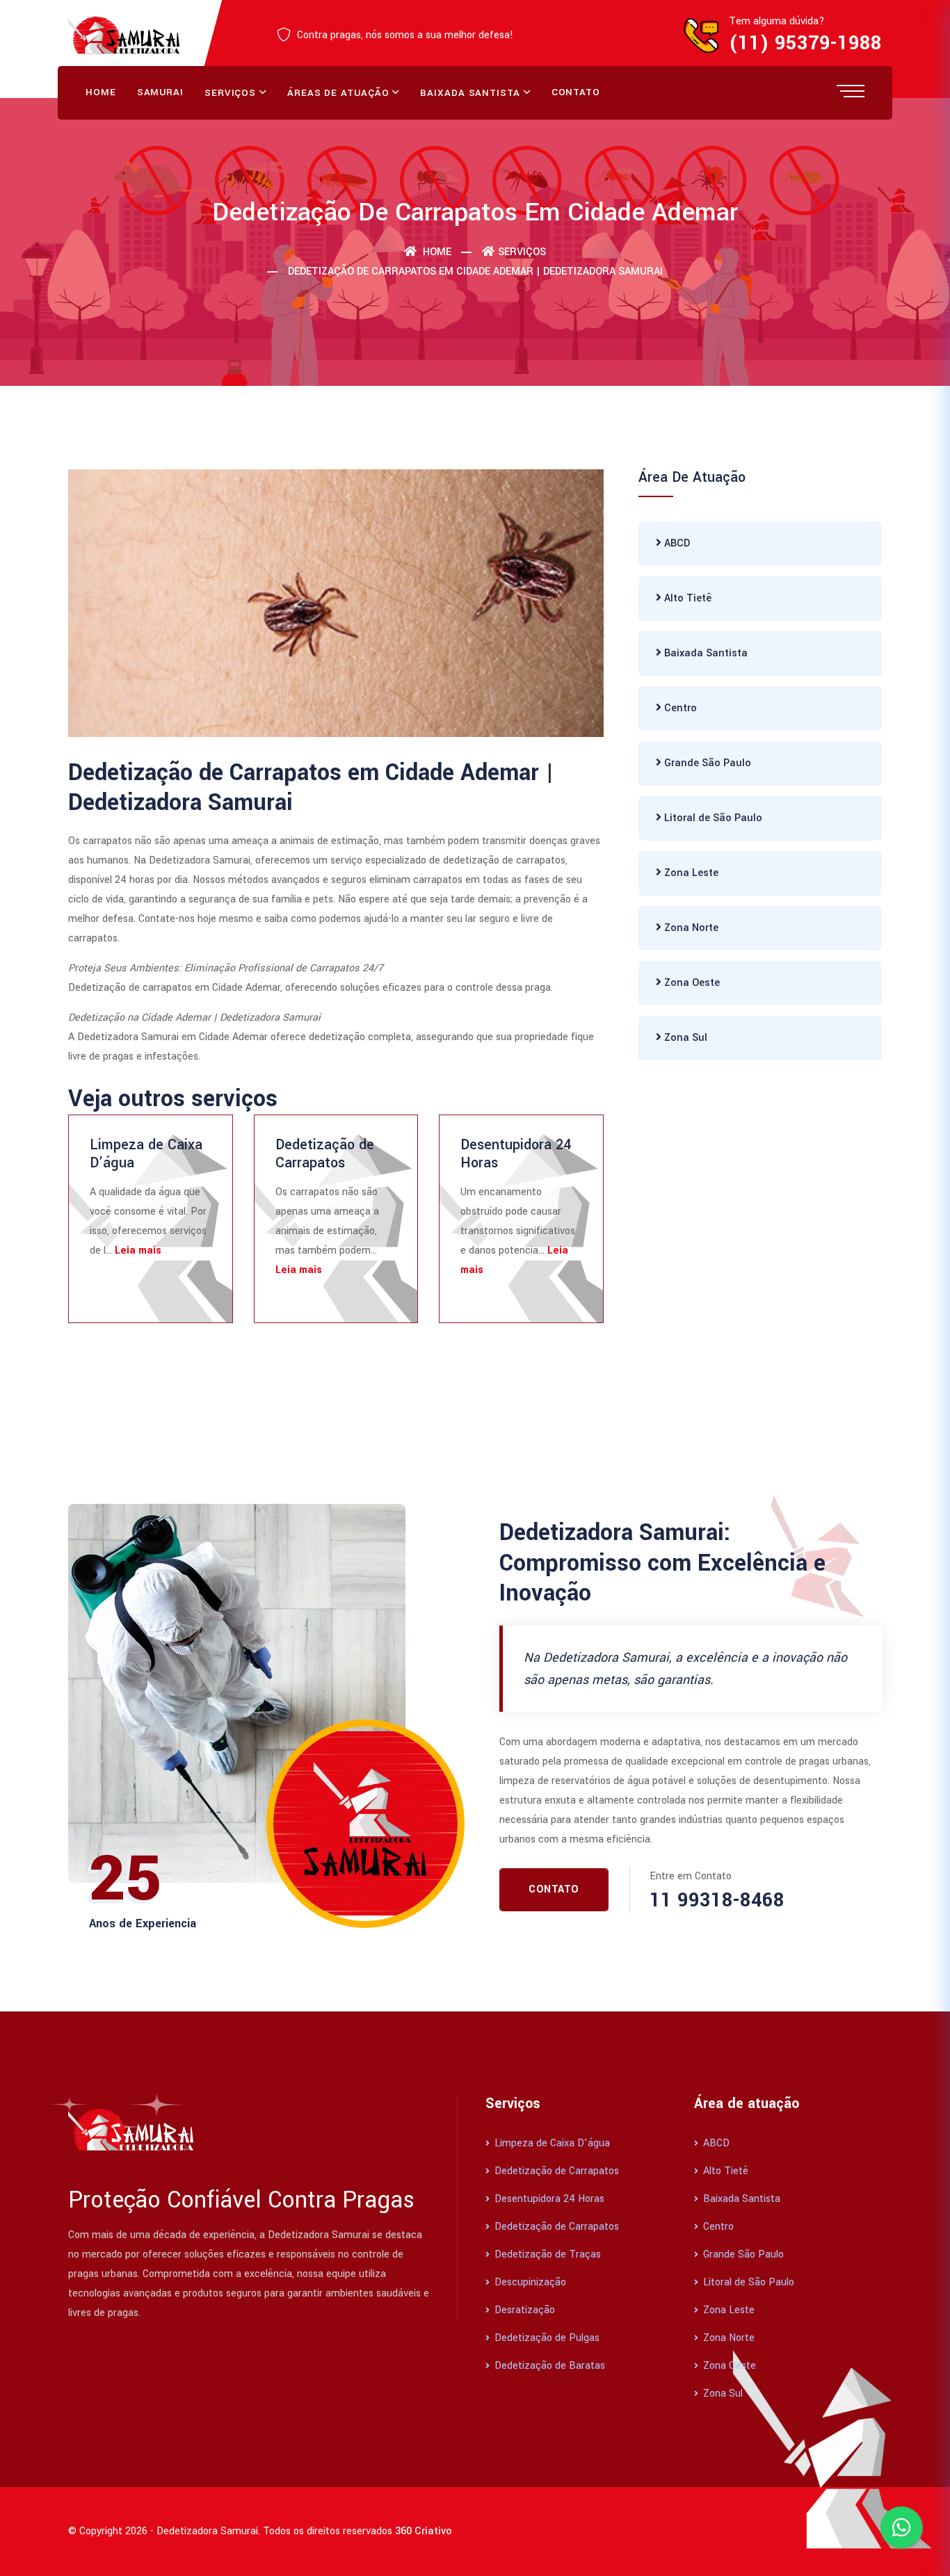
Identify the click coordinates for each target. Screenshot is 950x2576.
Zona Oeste (691, 983)
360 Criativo (424, 2531)
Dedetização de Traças (546, 2254)
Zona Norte (690, 928)
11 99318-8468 (717, 1901)
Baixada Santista (470, 93)
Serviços (230, 93)
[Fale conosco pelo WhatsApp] (901, 2527)
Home (101, 92)
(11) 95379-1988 (805, 43)
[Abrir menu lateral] (851, 90)
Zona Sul (684, 1038)
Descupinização (529, 2282)
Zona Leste (690, 873)
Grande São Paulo (706, 763)
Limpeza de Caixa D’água (146, 1154)
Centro (679, 708)
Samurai (160, 92)
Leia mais (138, 1250)
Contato (576, 92)
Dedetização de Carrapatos (325, 1154)
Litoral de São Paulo (712, 818)
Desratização (523, 2310)
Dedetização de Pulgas (546, 2338)
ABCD (676, 543)
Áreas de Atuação (338, 93)
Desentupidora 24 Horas (516, 1154)
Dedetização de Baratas (548, 2366)
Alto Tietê (686, 598)
